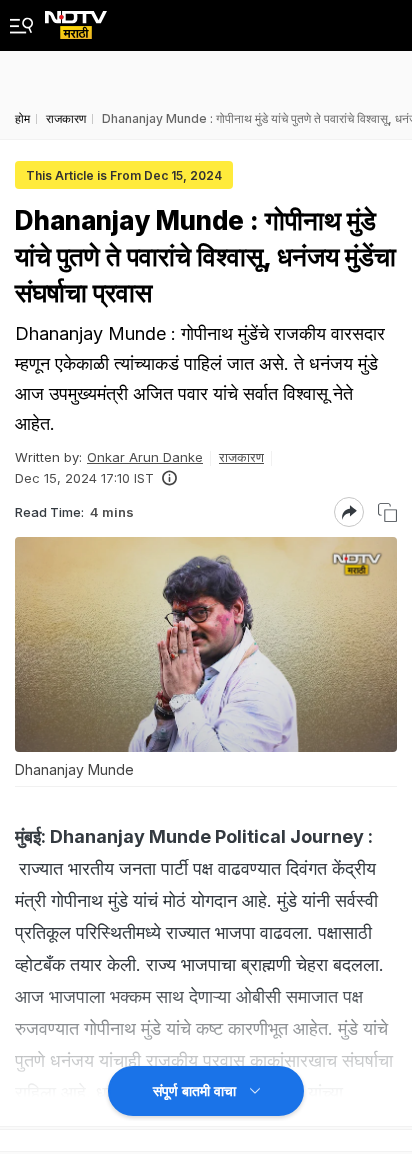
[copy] (387, 512)
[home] (76, 19)
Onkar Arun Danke (145, 457)
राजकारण (241, 457)
